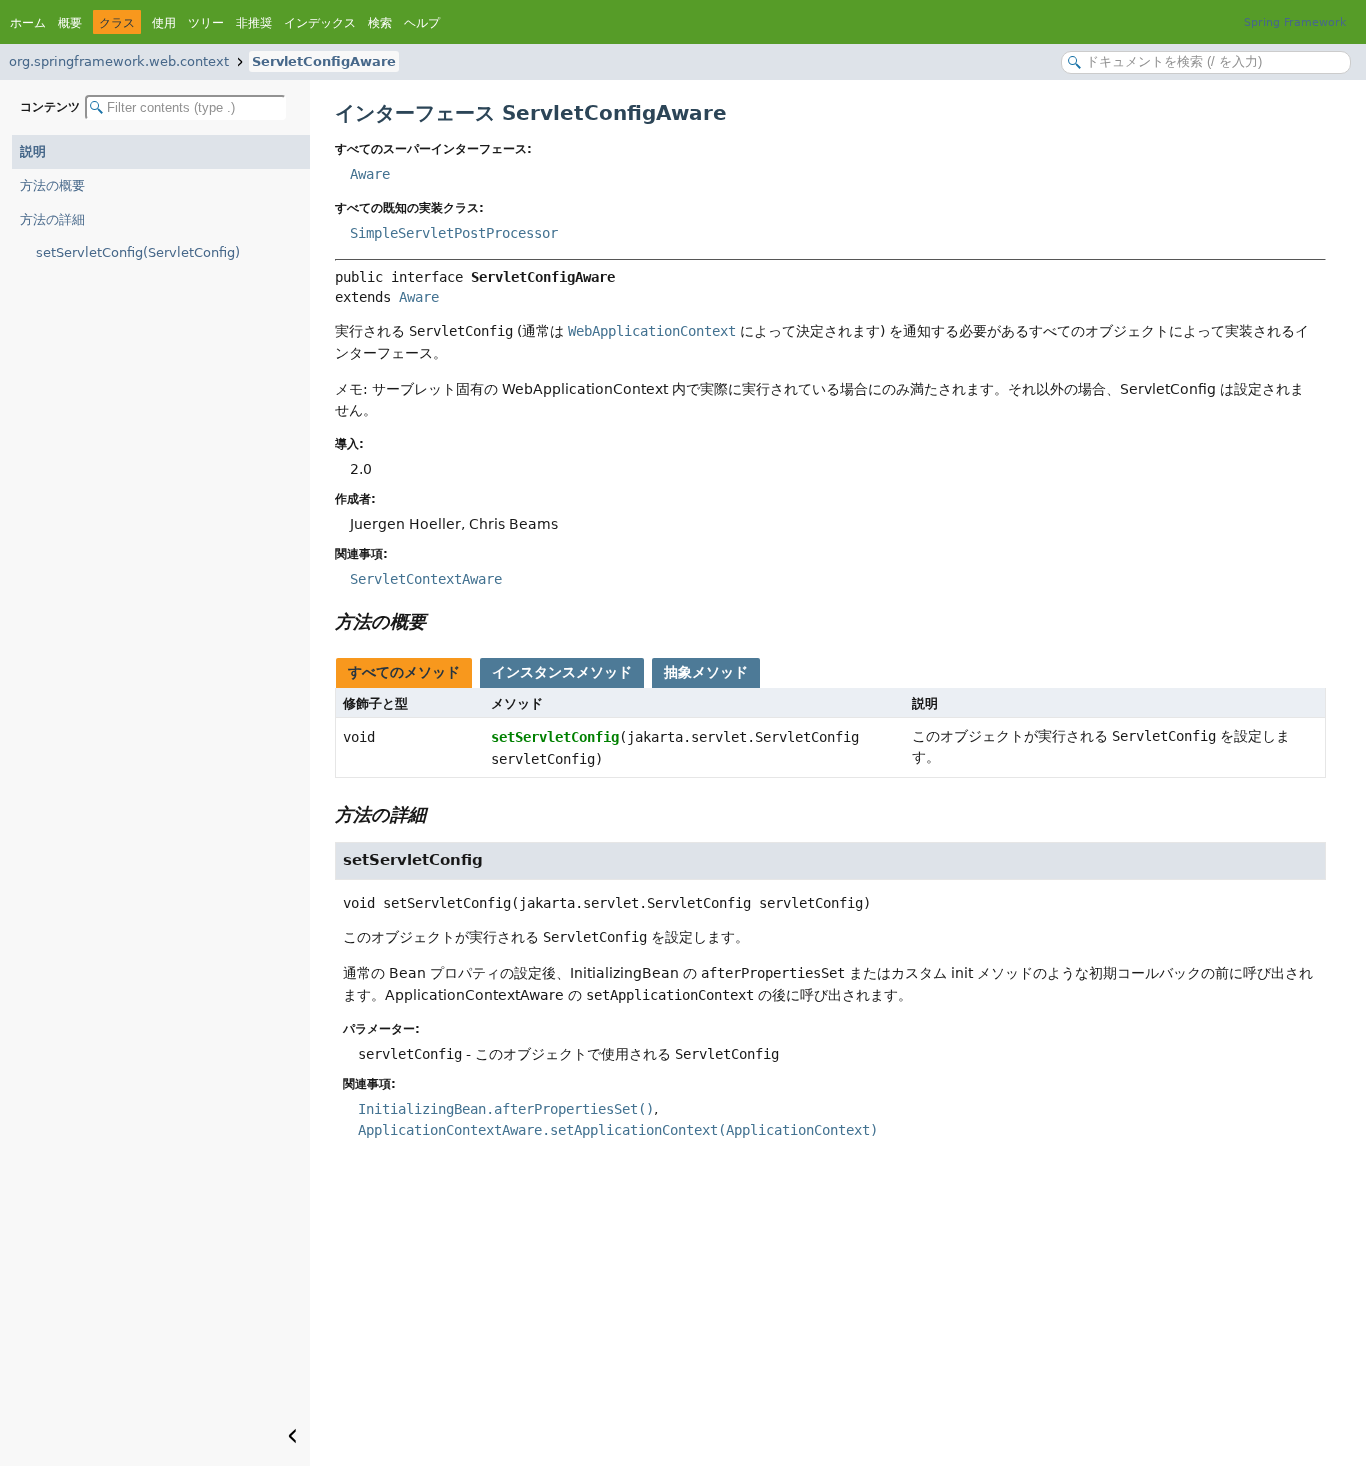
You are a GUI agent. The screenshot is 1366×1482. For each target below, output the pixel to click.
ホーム (28, 23)
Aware (370, 174)
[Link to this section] (440, 621)
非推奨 (254, 23)
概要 (70, 23)
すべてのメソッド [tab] (404, 672)
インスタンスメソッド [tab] (562, 672)
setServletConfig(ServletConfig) (138, 252)
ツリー (206, 23)
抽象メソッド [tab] (706, 672)
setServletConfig (555, 737)
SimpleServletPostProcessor (454, 233)
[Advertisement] (830, 1316)
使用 (164, 23)
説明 (33, 151)
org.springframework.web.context (119, 61)
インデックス (320, 23)
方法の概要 (52, 185)
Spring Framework (1295, 22)
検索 (380, 23)
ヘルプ (422, 23)
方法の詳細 (52, 219)
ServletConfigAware (324, 61)
